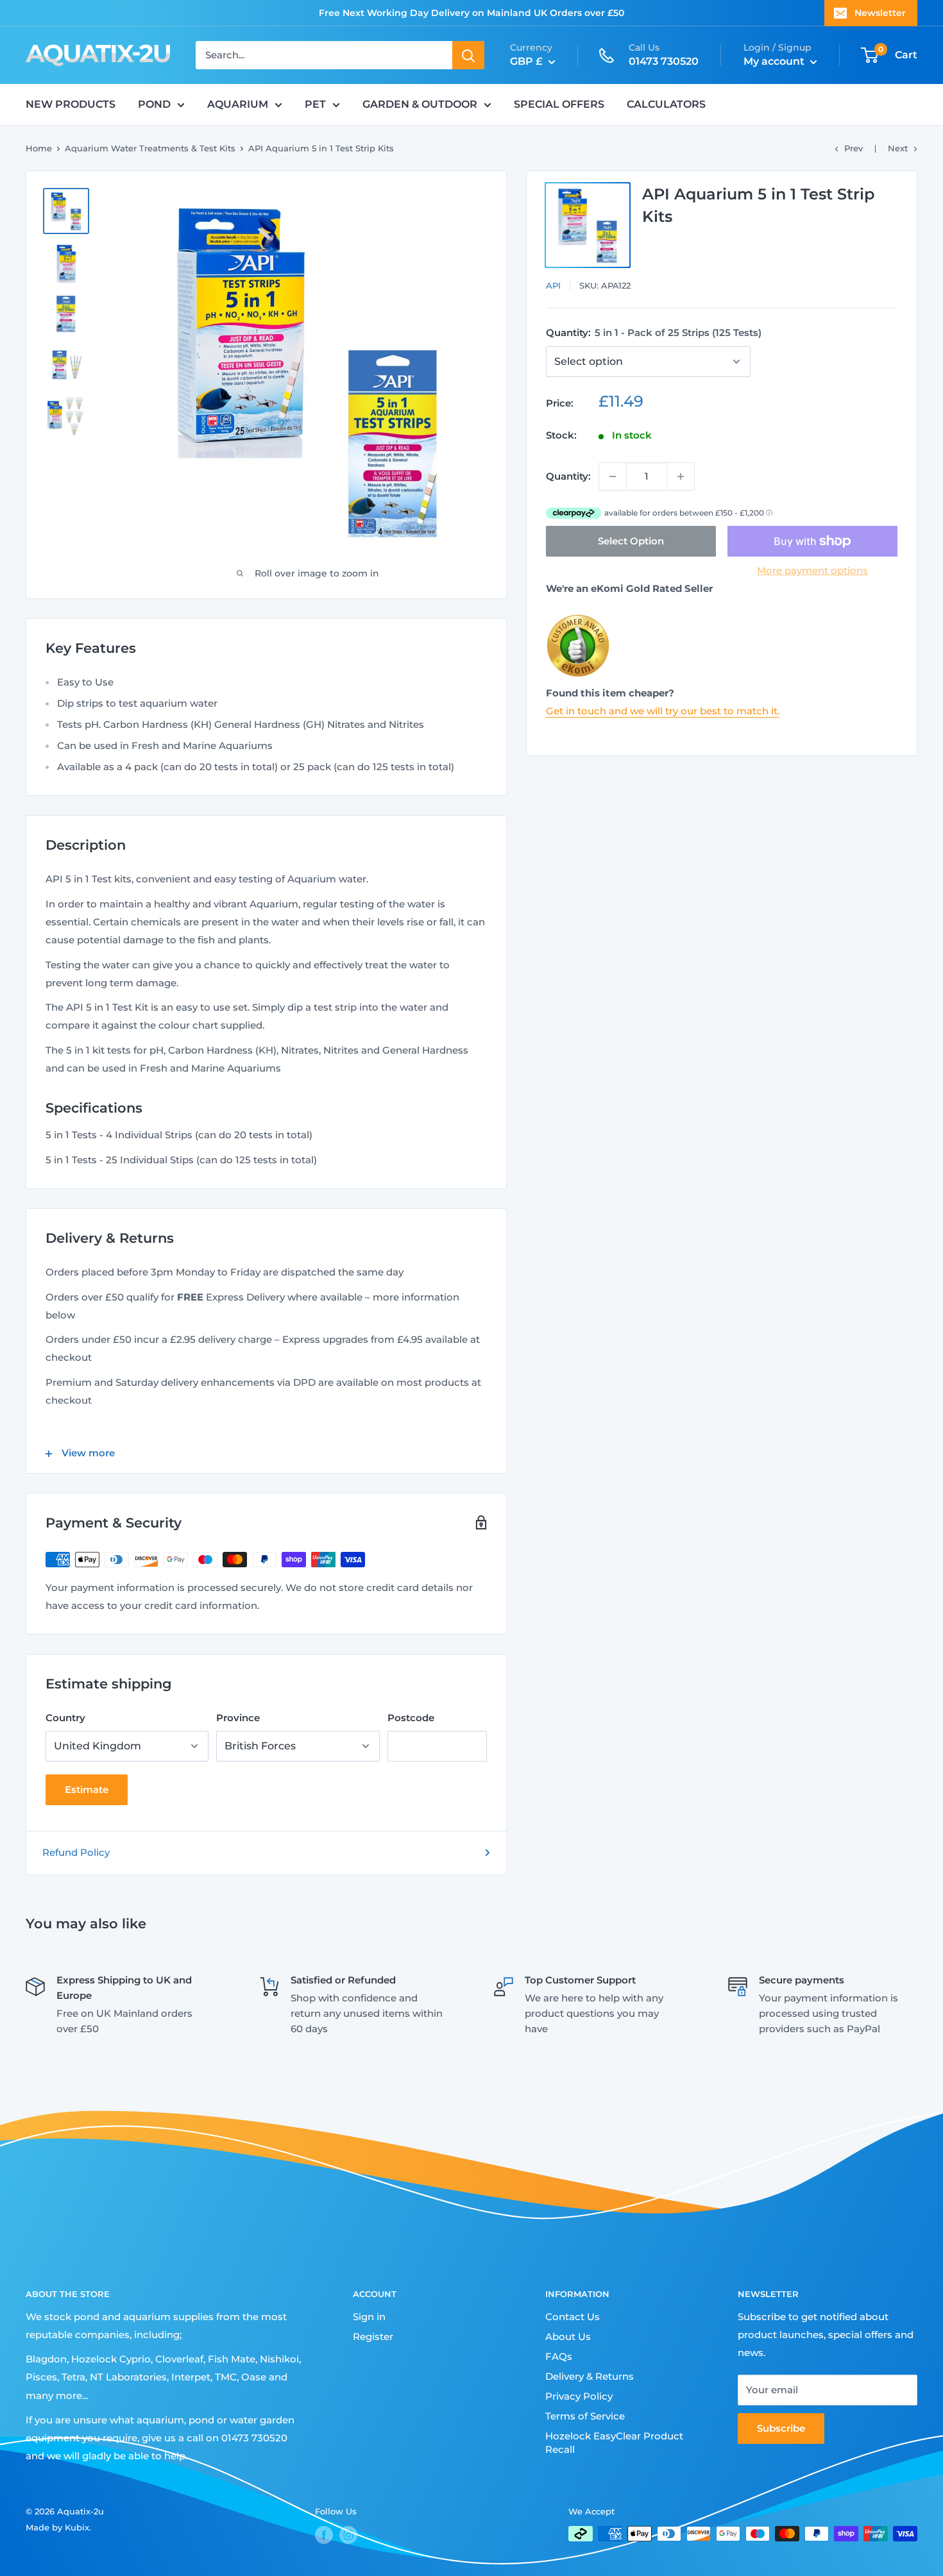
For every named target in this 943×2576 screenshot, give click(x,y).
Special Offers (559, 104)
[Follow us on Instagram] (348, 2535)
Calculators (666, 104)
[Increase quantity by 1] (681, 476)
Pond (154, 104)
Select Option (631, 541)
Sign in (369, 2317)
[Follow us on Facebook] (324, 2535)
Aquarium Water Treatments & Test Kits (150, 148)
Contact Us (573, 2317)
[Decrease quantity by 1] (613, 476)
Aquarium (238, 104)
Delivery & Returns (590, 2376)
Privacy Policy (579, 2396)
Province (238, 1718)
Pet (315, 104)
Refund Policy (76, 1852)
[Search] (468, 55)
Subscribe (781, 2428)
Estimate (87, 1789)
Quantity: (654, 333)
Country (65, 1718)
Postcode (411, 1718)
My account (775, 61)
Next (898, 148)
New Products (71, 104)
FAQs (559, 2356)
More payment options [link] (812, 570)
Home (39, 148)
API (553, 285)
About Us (568, 2336)
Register (373, 2336)
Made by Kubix (57, 2527)
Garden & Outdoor (420, 104)
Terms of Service (585, 2416)
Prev (854, 148)
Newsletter (880, 13)
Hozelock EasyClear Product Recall (614, 2443)
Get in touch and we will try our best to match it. (663, 711)
